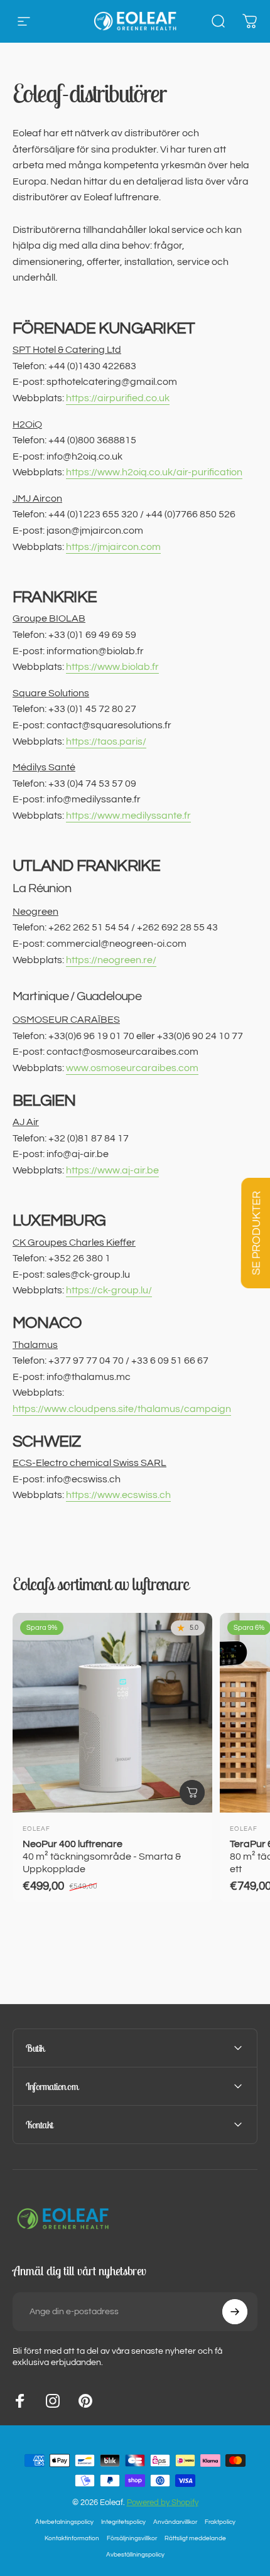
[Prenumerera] (235, 2312)
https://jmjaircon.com (113, 547)
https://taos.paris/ (106, 741)
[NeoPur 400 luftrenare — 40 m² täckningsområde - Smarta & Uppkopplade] (112, 1713)
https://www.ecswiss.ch (118, 1495)
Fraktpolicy (220, 2522)
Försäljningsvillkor (132, 2538)
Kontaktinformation (72, 2538)
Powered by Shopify (163, 2503)
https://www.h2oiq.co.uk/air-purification (154, 472)
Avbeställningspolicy (135, 2554)
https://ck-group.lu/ (109, 1290)
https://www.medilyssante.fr (128, 816)
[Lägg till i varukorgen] (192, 1792)
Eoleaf (36, 1829)
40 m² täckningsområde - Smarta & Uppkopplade (102, 1857)
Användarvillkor (175, 2522)
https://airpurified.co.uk (118, 398)
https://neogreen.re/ (111, 960)
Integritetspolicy (123, 2522)
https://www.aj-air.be (112, 1170)
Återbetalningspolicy (64, 2522)
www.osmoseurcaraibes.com (132, 1068)
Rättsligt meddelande (195, 2538)
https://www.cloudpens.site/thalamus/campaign (122, 1409)
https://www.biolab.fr (112, 667)
